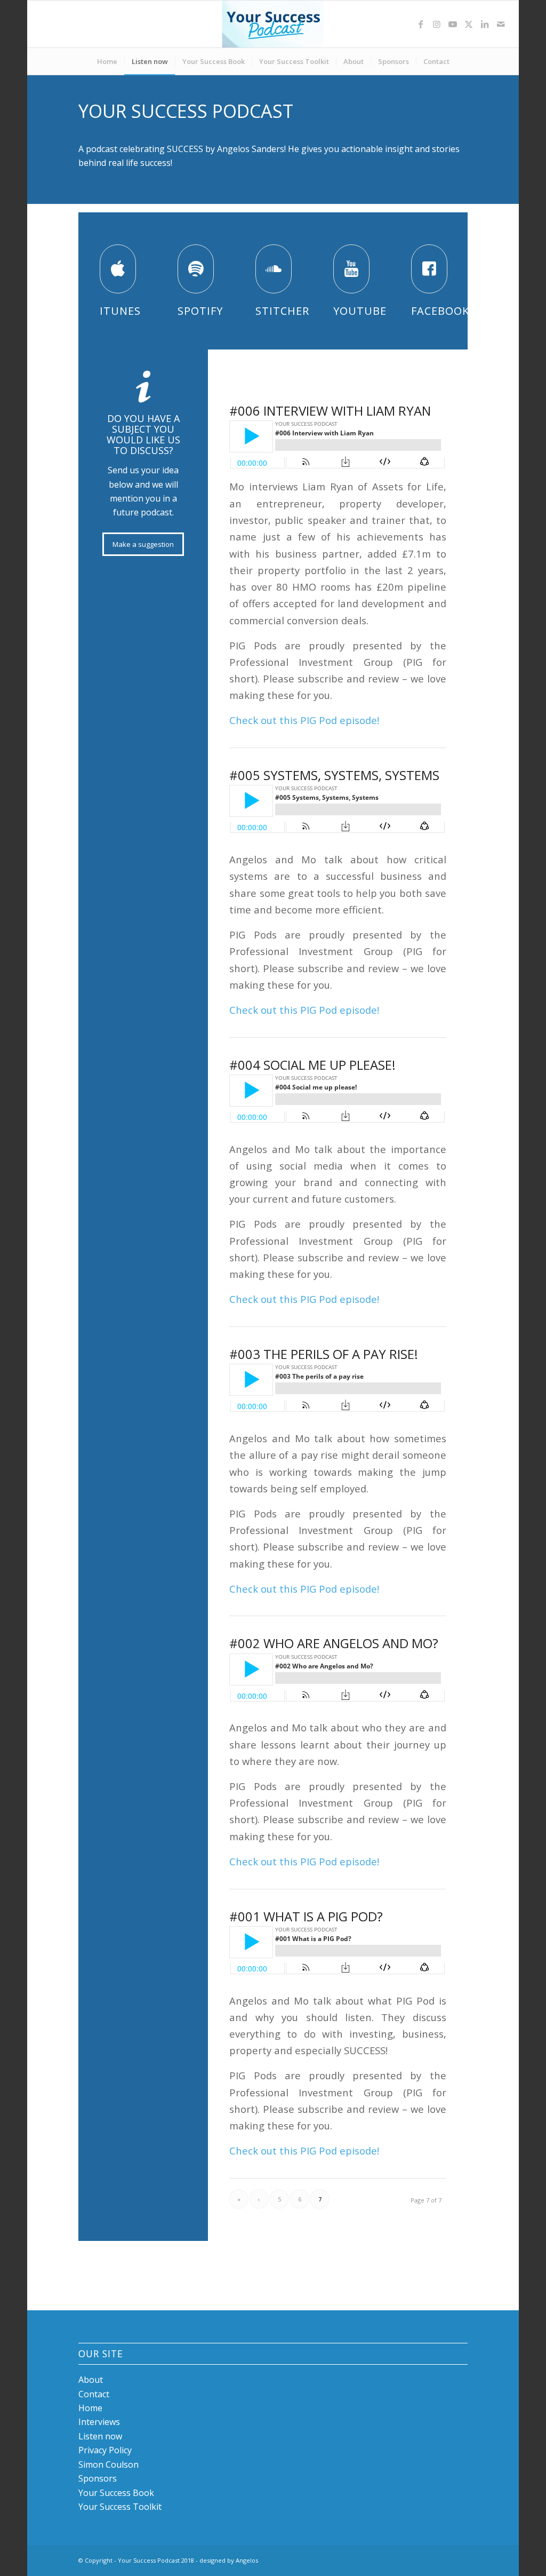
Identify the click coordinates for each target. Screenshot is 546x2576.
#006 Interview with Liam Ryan (330, 411)
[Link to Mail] (501, 24)
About (91, 2380)
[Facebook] (429, 269)
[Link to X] (469, 24)
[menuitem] (107, 61)
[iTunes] (118, 269)
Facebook (440, 311)
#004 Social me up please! (312, 1065)
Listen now (100, 2436)
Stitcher (282, 311)
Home (90, 2408)
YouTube (360, 311)
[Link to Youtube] (453, 24)
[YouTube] (351, 269)
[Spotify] (196, 269)
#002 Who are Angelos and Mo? (334, 1643)
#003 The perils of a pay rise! (324, 1354)
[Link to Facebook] (421, 24)
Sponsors (98, 2478)
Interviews (99, 2422)
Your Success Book (116, 2493)
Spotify (200, 311)
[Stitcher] (274, 269)
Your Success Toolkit (120, 2507)
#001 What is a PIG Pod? (306, 1916)
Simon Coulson (109, 2464)
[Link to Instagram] (437, 24)
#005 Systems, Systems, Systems (334, 775)
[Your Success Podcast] (273, 24)
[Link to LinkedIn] (485, 24)
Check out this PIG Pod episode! (304, 720)
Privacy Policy (105, 2450)
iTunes (120, 311)
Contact (94, 2394)
